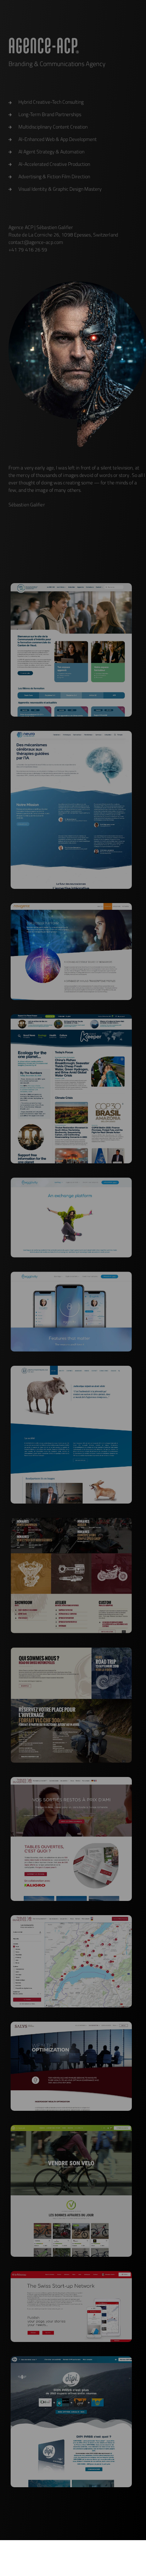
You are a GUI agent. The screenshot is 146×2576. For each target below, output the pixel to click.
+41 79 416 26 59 (28, 250)
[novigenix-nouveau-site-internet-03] (71, 906)
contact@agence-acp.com (36, 242)
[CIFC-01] (71, 586)
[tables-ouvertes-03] (71, 1918)
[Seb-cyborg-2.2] (77, 364)
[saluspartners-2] (71, 2025)
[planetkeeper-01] (71, 1017)
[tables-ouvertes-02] (71, 1780)
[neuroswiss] (71, 734)
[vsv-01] (71, 2128)
